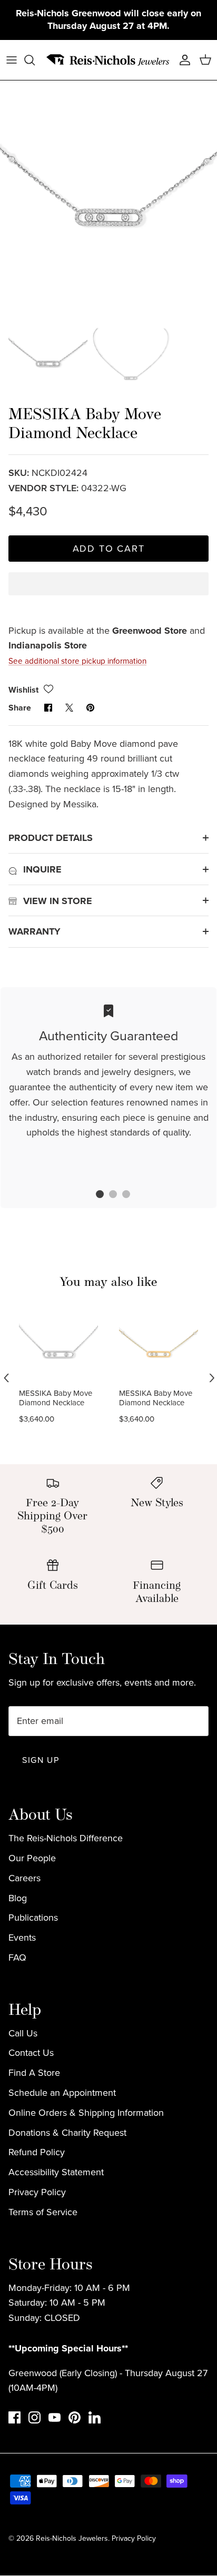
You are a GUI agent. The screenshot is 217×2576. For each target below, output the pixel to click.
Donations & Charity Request (67, 2121)
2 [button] (107, 1184)
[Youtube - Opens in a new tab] (55, 2406)
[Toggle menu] (12, 48)
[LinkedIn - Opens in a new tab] (95, 2406)
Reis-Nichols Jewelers (72, 2527)
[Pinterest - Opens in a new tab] (75, 2406)
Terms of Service (43, 2200)
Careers (24, 1867)
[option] (108, 177)
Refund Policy (37, 2141)
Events (22, 1926)
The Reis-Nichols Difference (66, 1827)
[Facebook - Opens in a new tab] (14, 2406)
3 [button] (121, 1184)
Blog (18, 1887)
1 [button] (94, 1184)
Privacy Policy (37, 2181)
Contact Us (31, 2042)
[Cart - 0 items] (205, 48)
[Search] (35, 48)
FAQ (17, 1946)
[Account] (182, 48)
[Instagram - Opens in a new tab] (34, 2406)
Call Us (23, 2022)
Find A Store (34, 2062)
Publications (33, 1906)
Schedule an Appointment (62, 2081)
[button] (108, 581)
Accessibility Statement (56, 2161)
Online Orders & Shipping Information (86, 2101)
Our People (32, 1847)
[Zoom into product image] (108, 177)
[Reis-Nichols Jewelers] (108, 48)
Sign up (41, 1748)
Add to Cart (109, 537)
